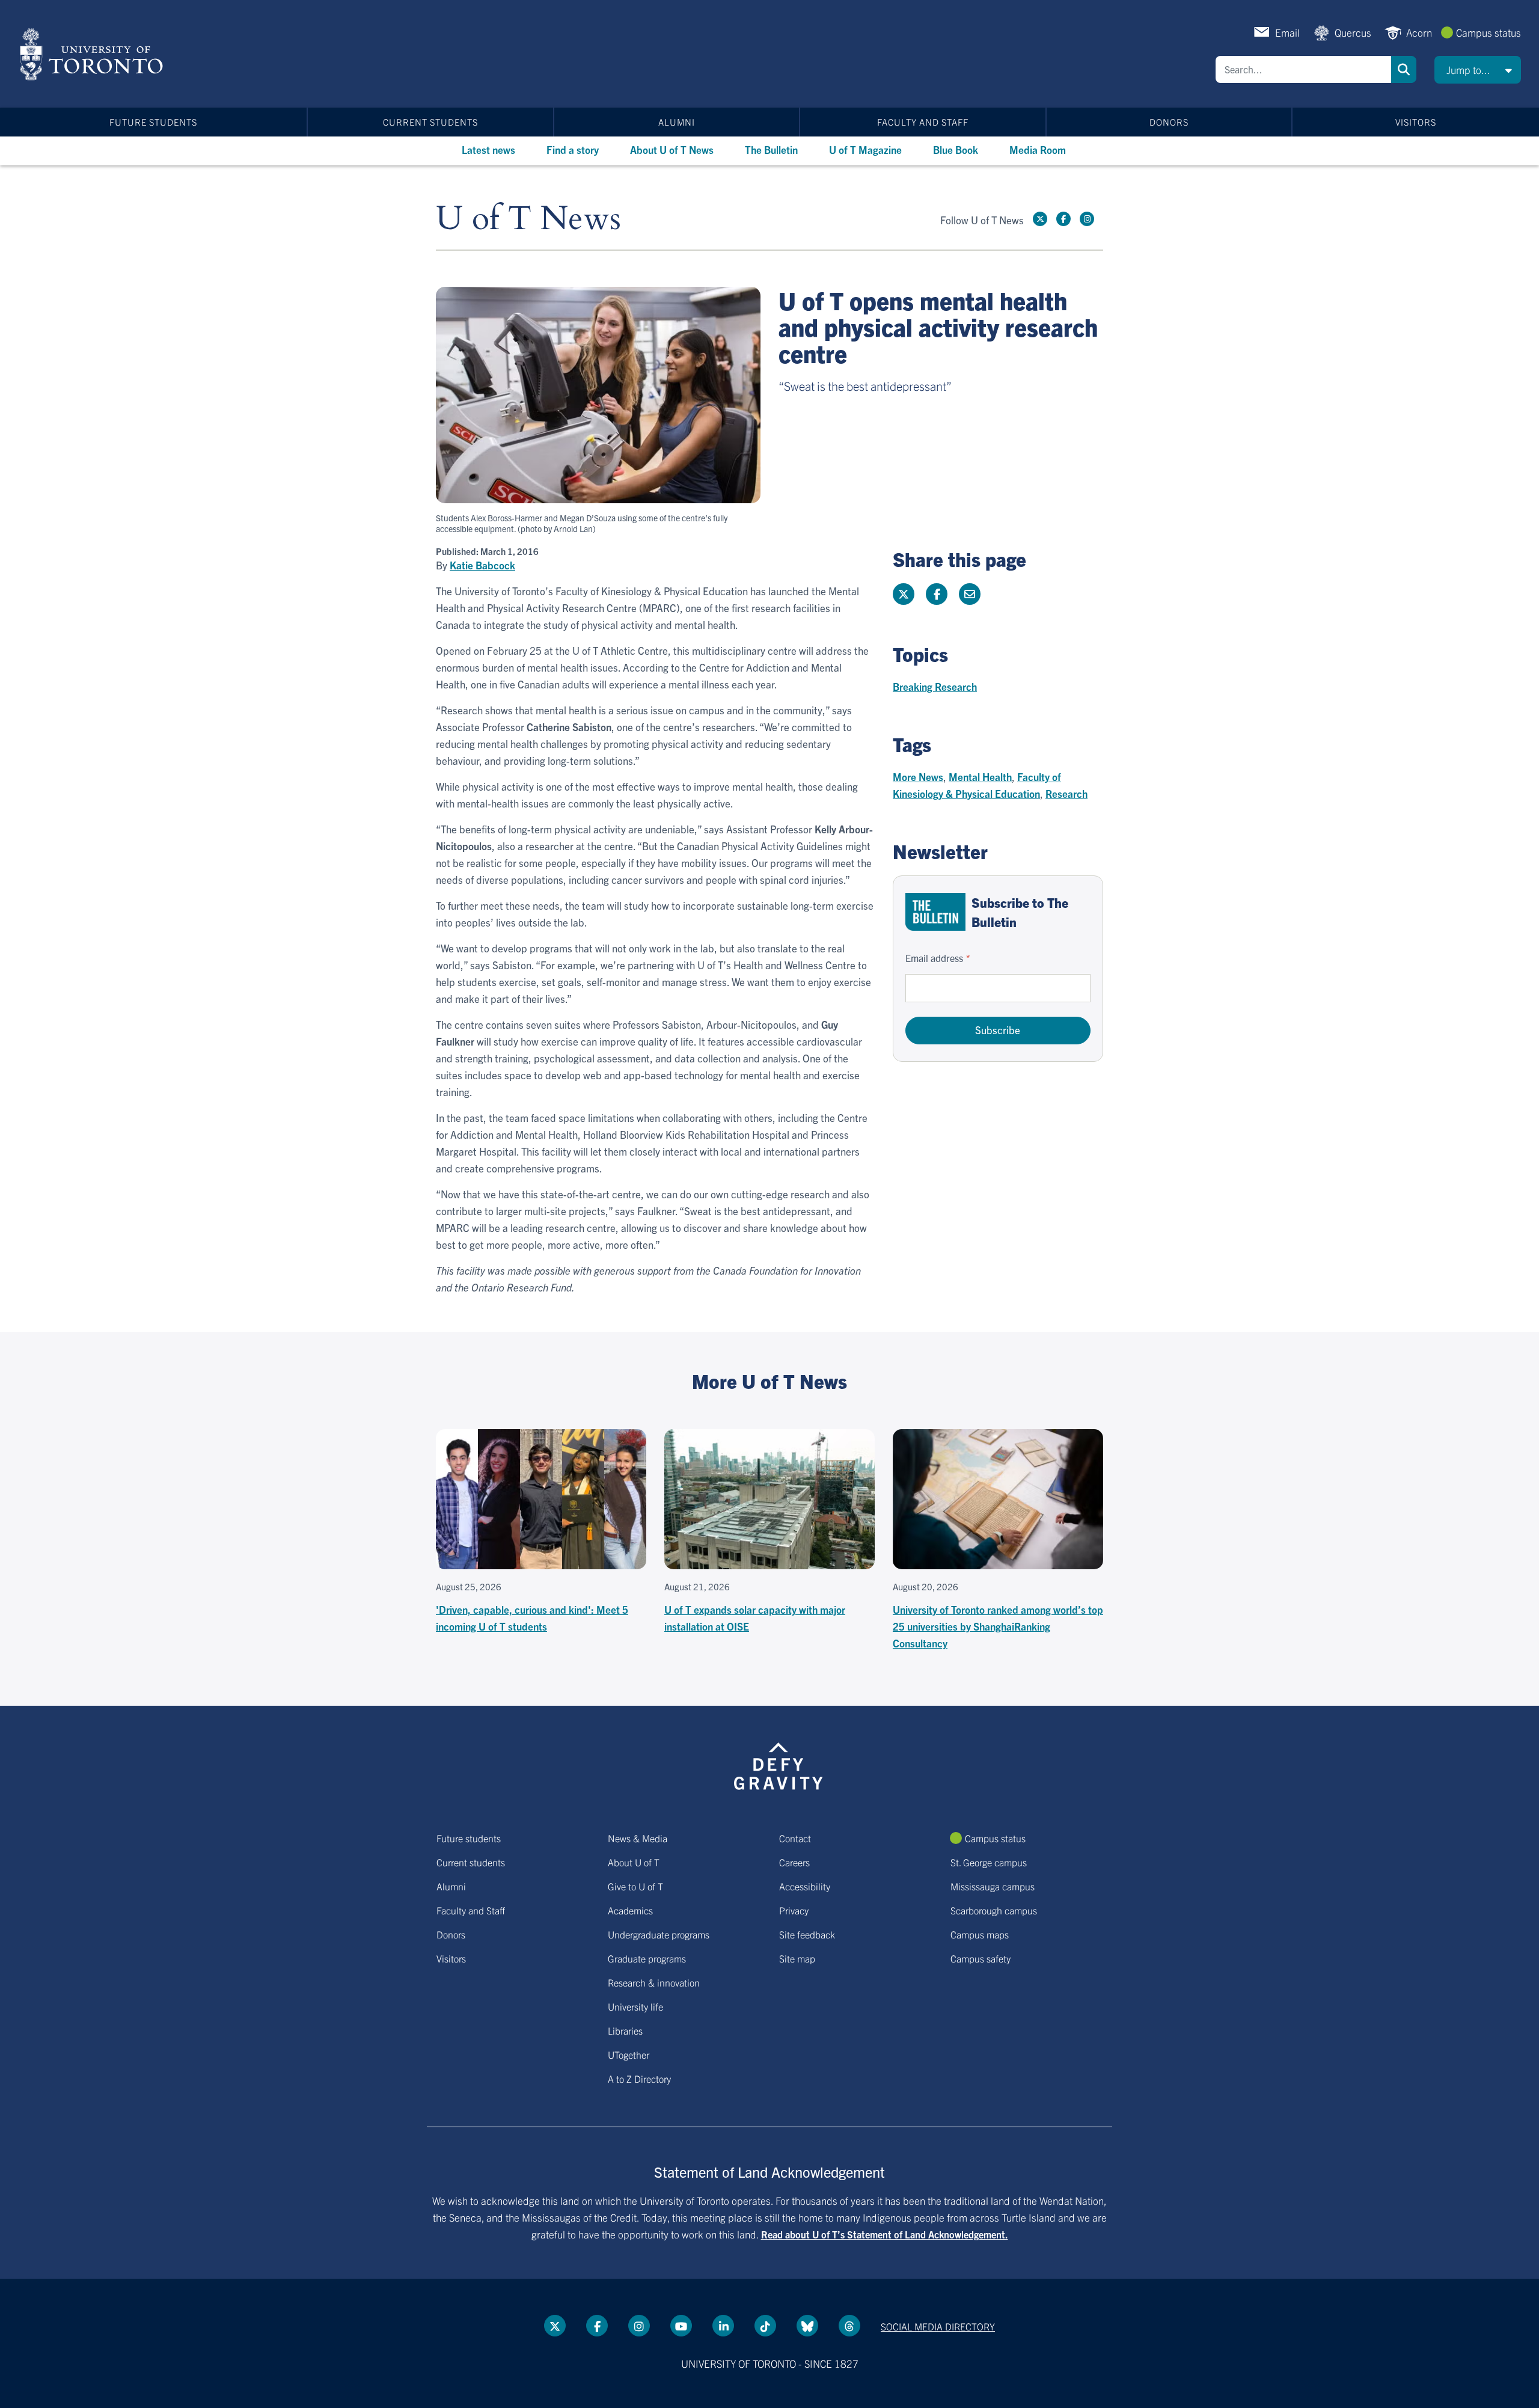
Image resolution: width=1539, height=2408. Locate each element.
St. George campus (989, 1862)
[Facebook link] (1063, 219)
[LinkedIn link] (723, 2326)
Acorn (1419, 32)
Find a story (573, 149)
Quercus (1353, 32)
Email (1287, 32)
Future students (153, 122)
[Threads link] (849, 2326)
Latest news (488, 149)
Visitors (1416, 122)
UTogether (629, 2054)
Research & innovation (654, 1982)
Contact (795, 1838)
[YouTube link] (681, 2326)
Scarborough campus (994, 1910)
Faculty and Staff (923, 122)
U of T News (528, 219)
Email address (934, 958)
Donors (1169, 122)
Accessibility (805, 1886)
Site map (797, 1958)
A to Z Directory (639, 2079)
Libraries (625, 2030)
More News (918, 777)
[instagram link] (1087, 219)
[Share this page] (970, 594)
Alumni (677, 122)
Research (1066, 793)
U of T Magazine (865, 149)
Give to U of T (635, 1886)
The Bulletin (771, 149)
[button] (1478, 70)
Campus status (1489, 32)
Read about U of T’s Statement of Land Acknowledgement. (885, 2234)
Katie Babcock (482, 565)
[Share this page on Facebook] (937, 594)
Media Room (1038, 149)
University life (635, 2006)
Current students (430, 122)
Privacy (794, 1910)
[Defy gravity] (779, 1764)
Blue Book (956, 149)
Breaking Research (935, 686)
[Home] (93, 54)
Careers (794, 1862)
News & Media (638, 1838)
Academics (630, 1910)
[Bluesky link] (807, 2326)
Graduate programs (647, 1958)
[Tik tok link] (765, 2326)
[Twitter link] (1040, 219)
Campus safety (981, 1958)
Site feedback (807, 1934)
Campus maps (980, 1934)
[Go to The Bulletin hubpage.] (935, 912)
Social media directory (938, 2326)
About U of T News (672, 149)
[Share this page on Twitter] (904, 594)
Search (1404, 69)
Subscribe (998, 1030)
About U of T (634, 1862)
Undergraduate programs (659, 1934)
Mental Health (980, 777)
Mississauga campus (993, 1886)
